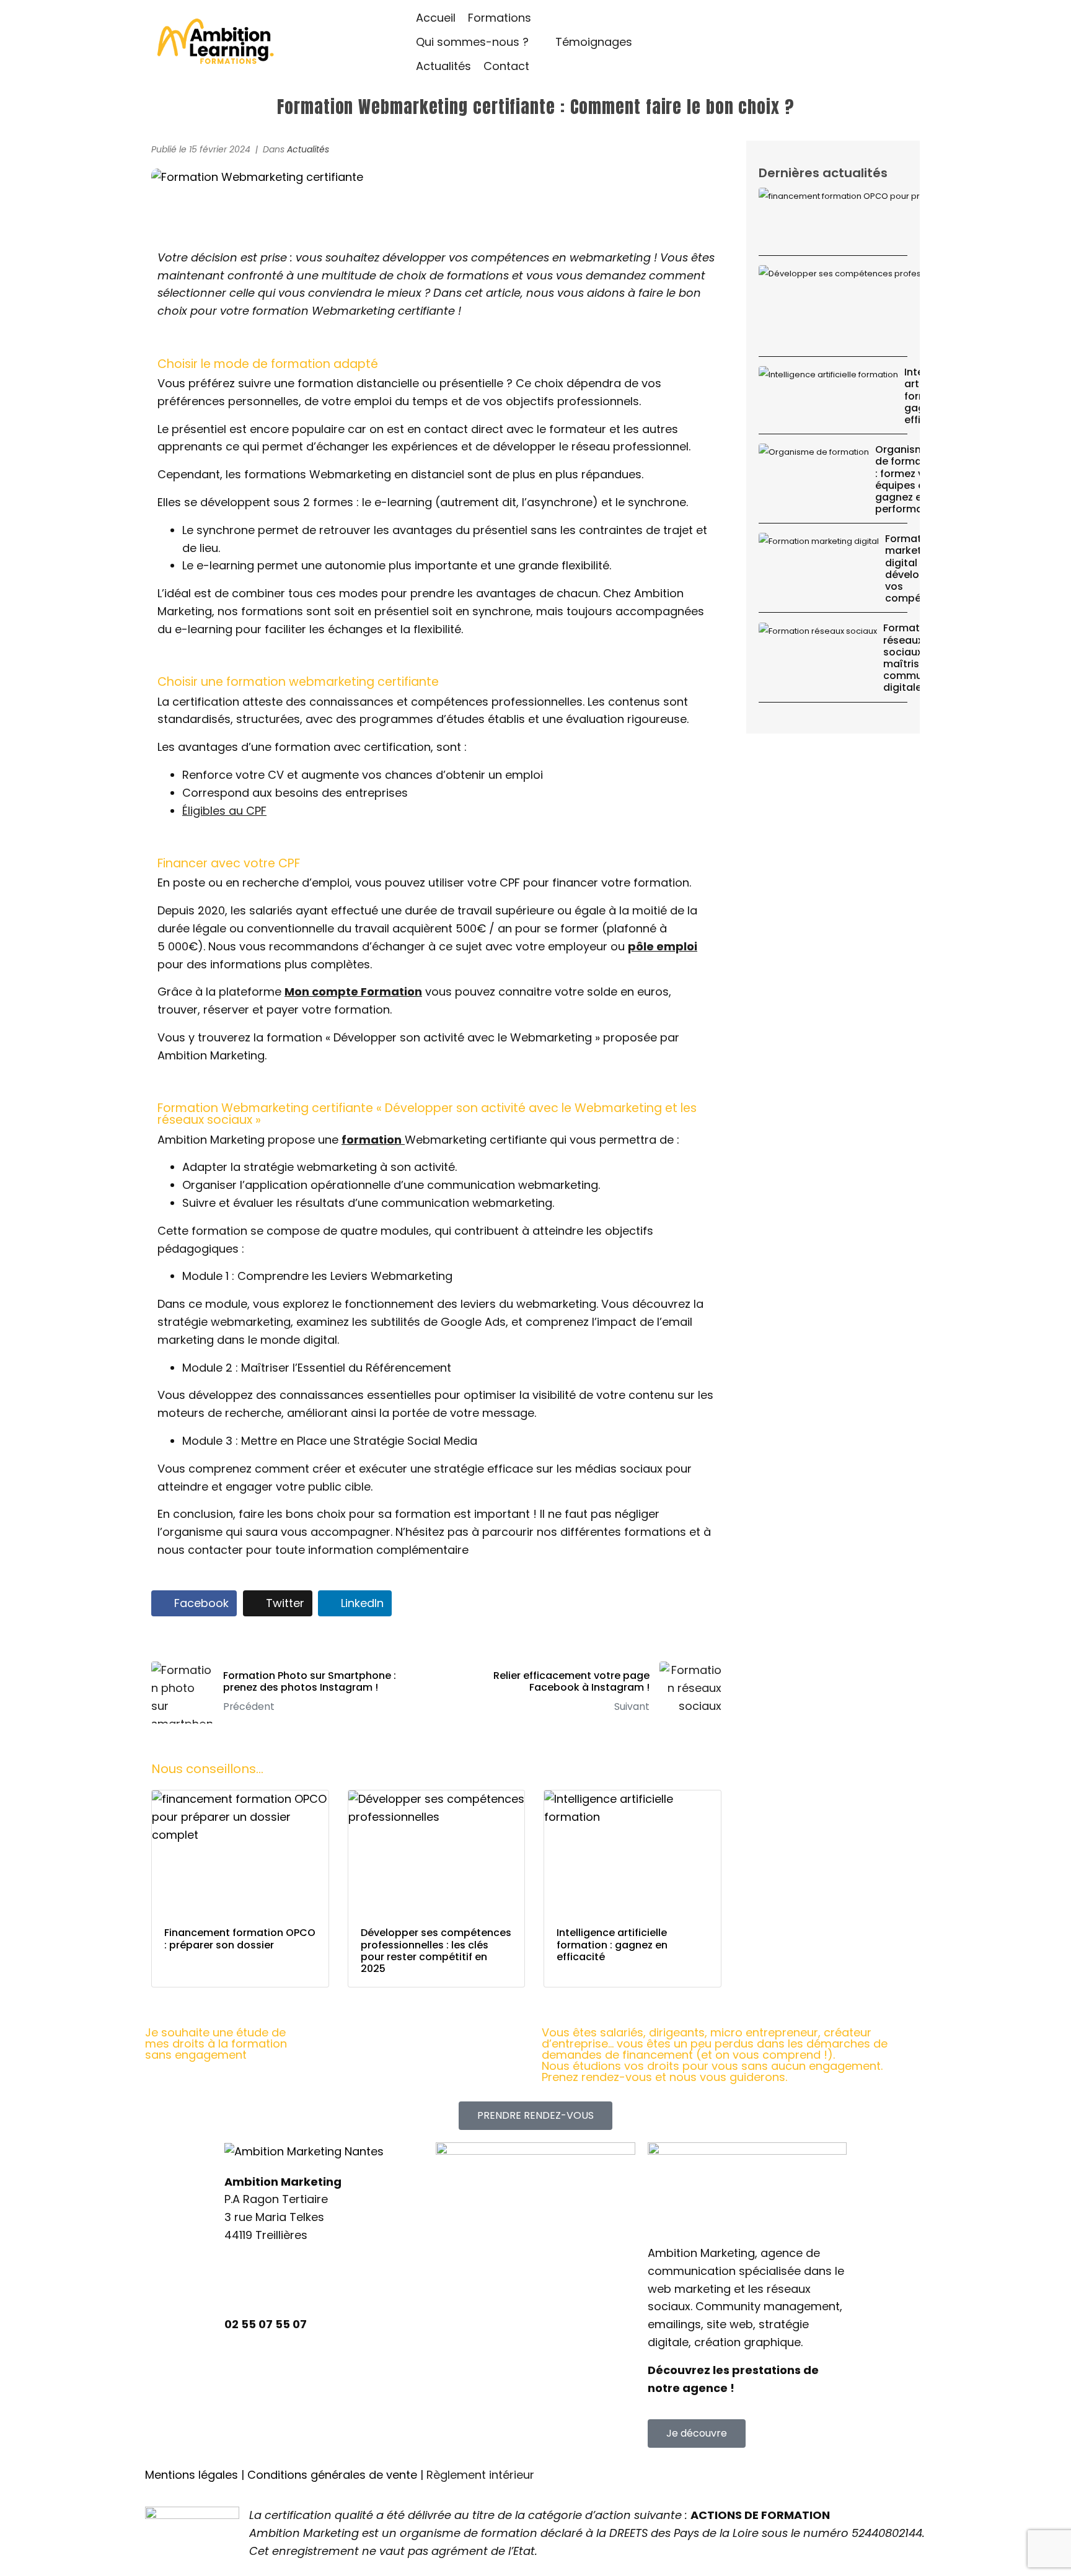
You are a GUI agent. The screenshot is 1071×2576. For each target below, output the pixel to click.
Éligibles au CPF (224, 811)
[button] (507, 18)
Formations (468, 2286)
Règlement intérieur (480, 2475)
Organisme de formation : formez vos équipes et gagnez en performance (908, 479)
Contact (459, 2381)
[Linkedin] (240, 2282)
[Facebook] (308, 2282)
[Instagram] (274, 2282)
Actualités (308, 149)
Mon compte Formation (353, 992)
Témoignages (475, 2333)
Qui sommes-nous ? (493, 2309)
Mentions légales (192, 2475)
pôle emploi (663, 946)
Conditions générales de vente (332, 2475)
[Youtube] (342, 2282)
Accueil (457, 2262)
